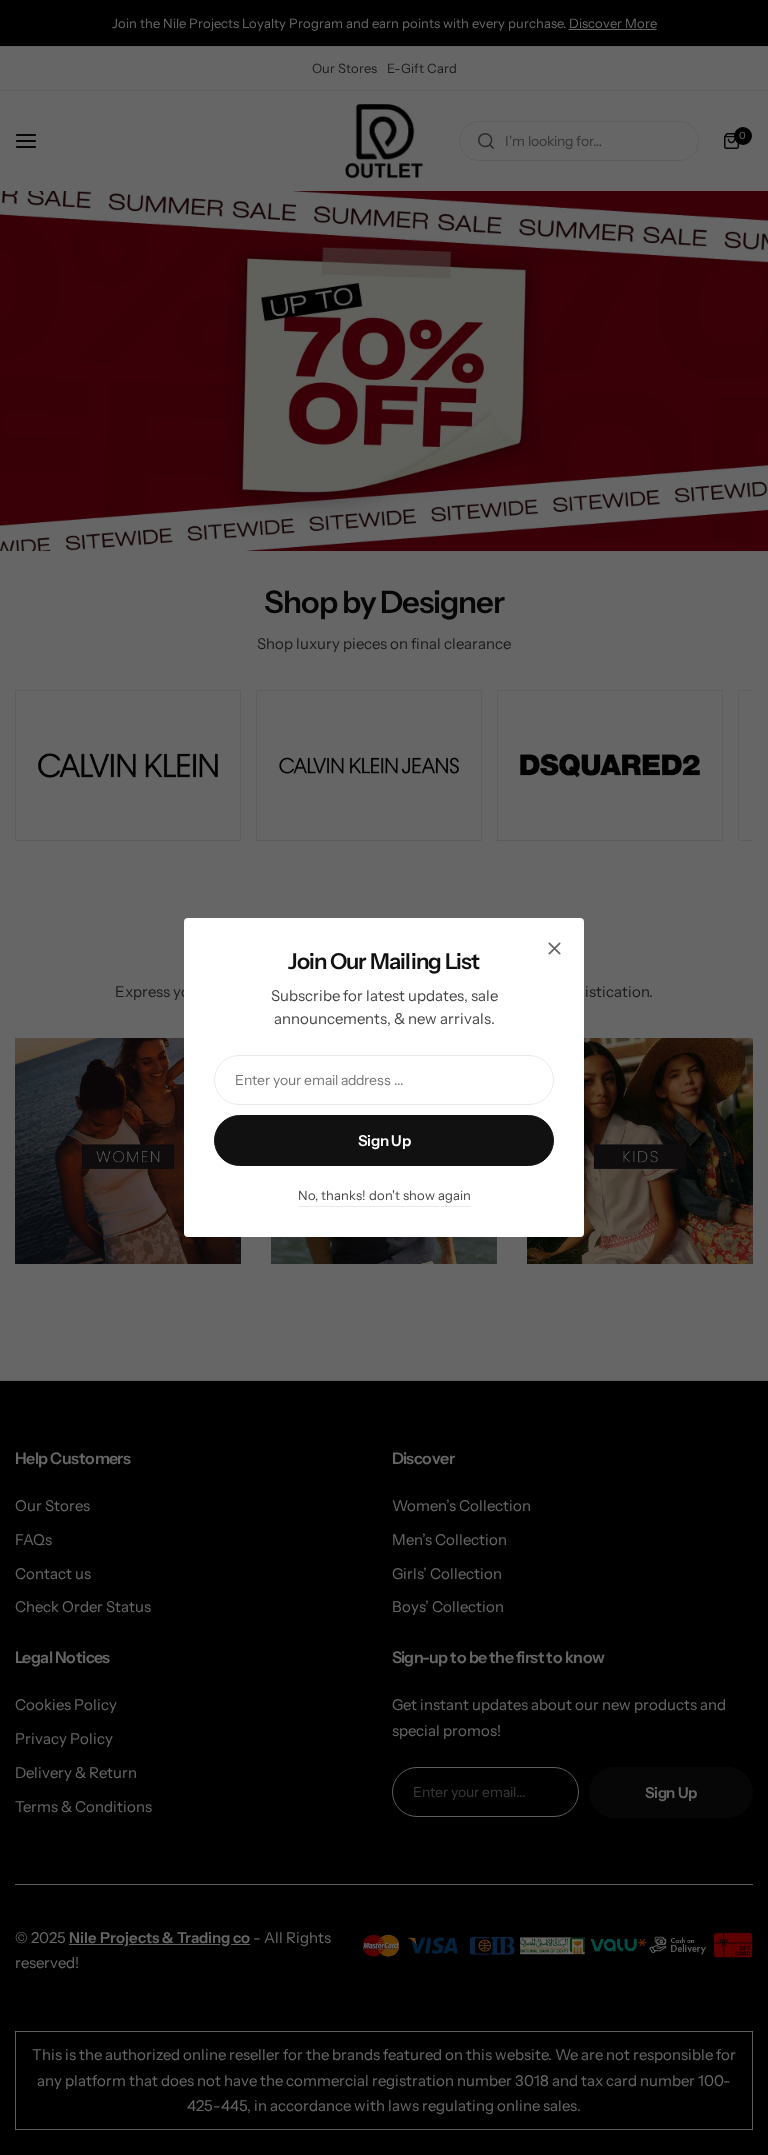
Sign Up (384, 1140)
